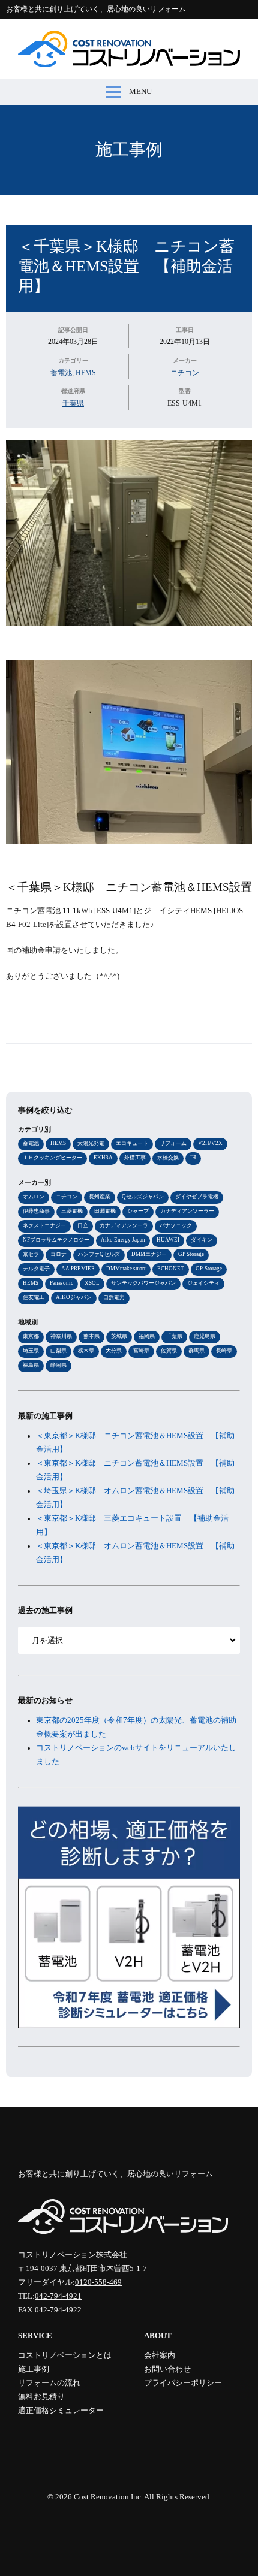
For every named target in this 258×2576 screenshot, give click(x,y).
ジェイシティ (203, 1283)
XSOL (92, 1283)
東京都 (31, 1336)
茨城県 (119, 1336)
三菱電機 (72, 1211)
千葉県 (73, 403)
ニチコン (185, 373)
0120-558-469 (98, 2282)
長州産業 (100, 1197)
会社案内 (160, 2355)
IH (193, 1158)
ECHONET (171, 1269)
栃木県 (86, 1351)
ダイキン (202, 1240)
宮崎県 (141, 1351)
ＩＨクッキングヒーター (52, 1158)
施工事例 (129, 150)
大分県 (114, 1351)
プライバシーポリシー (183, 2383)
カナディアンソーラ (124, 1225)
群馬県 (196, 1351)
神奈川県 (61, 1336)
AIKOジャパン (74, 1297)
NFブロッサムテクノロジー (56, 1240)
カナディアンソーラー (187, 1211)
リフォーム (173, 1143)
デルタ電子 (36, 1269)
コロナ (58, 1254)
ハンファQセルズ (99, 1254)
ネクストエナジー (44, 1225)
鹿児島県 (205, 1336)
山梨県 (58, 1351)
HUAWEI (168, 1240)
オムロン (34, 1197)
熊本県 (91, 1336)
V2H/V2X (210, 1143)
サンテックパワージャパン (143, 1283)
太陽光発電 (91, 1143)
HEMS (86, 373)
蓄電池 (61, 373)
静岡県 (58, 1365)
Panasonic (61, 1283)
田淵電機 (105, 1211)
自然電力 (114, 1297)
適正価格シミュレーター (61, 2411)
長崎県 (224, 1351)
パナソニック (176, 1225)
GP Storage (191, 1254)
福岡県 (147, 1336)
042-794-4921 (58, 2296)
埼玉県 (31, 1351)
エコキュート (132, 1143)
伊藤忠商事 (36, 1211)
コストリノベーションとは (65, 2355)
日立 (83, 1225)
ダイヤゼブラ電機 (197, 1197)
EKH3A (103, 1158)
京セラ (31, 1254)
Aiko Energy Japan (123, 1240)
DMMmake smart (126, 1269)
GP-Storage (209, 1269)
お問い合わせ (167, 2369)
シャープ (138, 1211)
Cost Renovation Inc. (108, 2497)
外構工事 (135, 1158)
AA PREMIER (78, 1269)
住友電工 (34, 1297)
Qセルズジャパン (143, 1197)
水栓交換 (168, 1158)
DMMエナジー (149, 1254)
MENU (140, 92)
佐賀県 (169, 1351)
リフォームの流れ (49, 2383)
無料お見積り (41, 2397)
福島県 (31, 1365)
